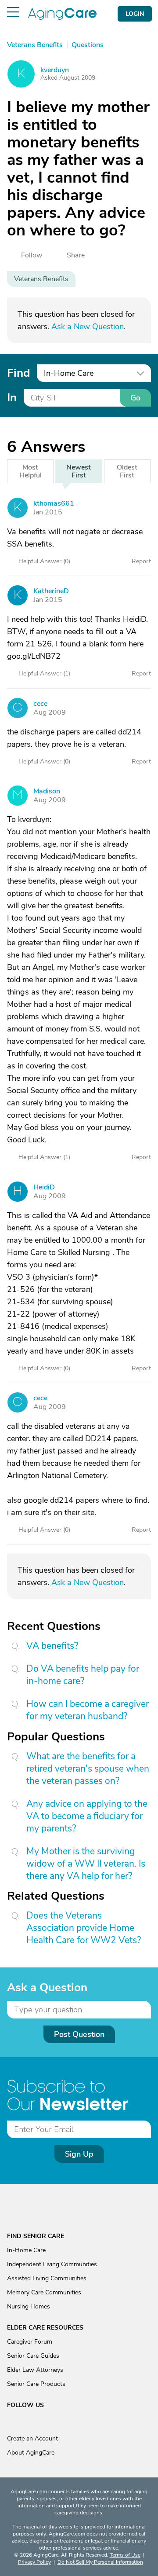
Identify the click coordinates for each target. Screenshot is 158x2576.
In (12, 398)
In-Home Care (26, 2250)
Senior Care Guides (33, 2356)
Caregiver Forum (30, 2342)
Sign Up (79, 2154)
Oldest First (127, 471)
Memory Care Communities (44, 2292)
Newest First (79, 471)
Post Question (79, 2034)
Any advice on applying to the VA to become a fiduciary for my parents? (87, 1816)
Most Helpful (31, 471)
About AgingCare (31, 2453)
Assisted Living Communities (47, 2278)
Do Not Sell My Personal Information (100, 2562)
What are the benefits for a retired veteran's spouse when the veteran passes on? (88, 1769)
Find (18, 373)
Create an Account (32, 2438)
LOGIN (135, 14)
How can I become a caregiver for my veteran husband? (88, 1710)
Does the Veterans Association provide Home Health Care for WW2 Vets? (84, 1928)
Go (135, 398)
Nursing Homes (29, 2306)
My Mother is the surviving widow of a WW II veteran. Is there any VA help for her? (86, 1864)
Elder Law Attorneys (35, 2370)
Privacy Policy (34, 2562)
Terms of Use (125, 2555)
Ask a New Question (88, 327)
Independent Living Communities (52, 2264)
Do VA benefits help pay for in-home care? (83, 1675)
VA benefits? (52, 1646)
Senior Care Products (36, 2384)
